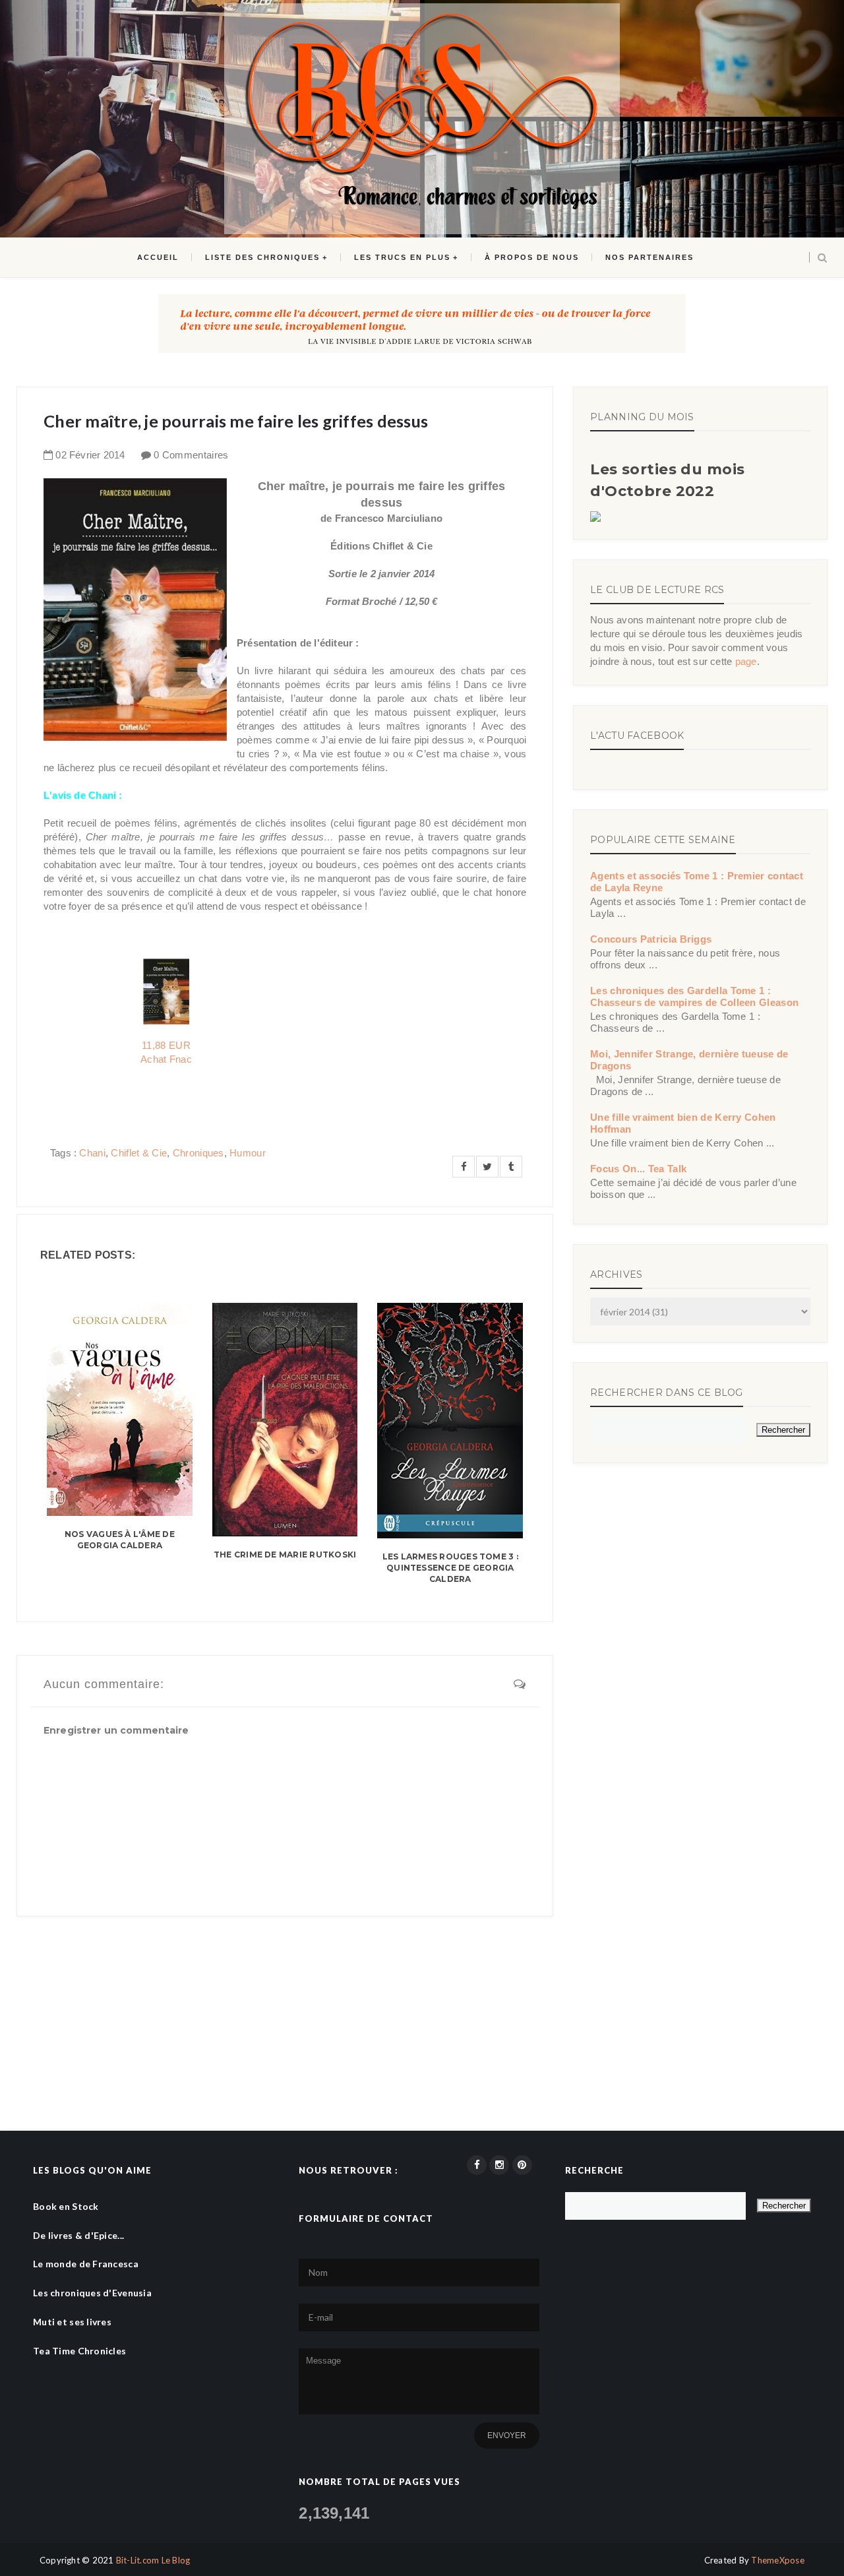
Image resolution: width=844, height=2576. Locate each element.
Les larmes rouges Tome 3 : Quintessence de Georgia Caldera (450, 1568)
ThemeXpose (778, 2560)
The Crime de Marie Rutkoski (285, 1555)
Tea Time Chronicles (79, 2351)
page (746, 661)
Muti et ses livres (72, 2322)
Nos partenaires (649, 257)
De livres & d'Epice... (78, 2235)
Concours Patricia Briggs (651, 939)
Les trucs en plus (402, 257)
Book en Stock (66, 2206)
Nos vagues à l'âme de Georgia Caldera (120, 1540)
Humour (248, 1153)
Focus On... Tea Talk (638, 1169)
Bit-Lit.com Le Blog (153, 2560)
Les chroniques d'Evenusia (92, 2293)
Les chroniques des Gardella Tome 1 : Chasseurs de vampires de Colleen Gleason (694, 996)
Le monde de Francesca (86, 2264)
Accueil (158, 257)
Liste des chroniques (262, 257)
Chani (92, 1153)
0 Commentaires (191, 455)
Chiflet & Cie (139, 1153)
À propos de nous (532, 257)
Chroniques (198, 1153)
